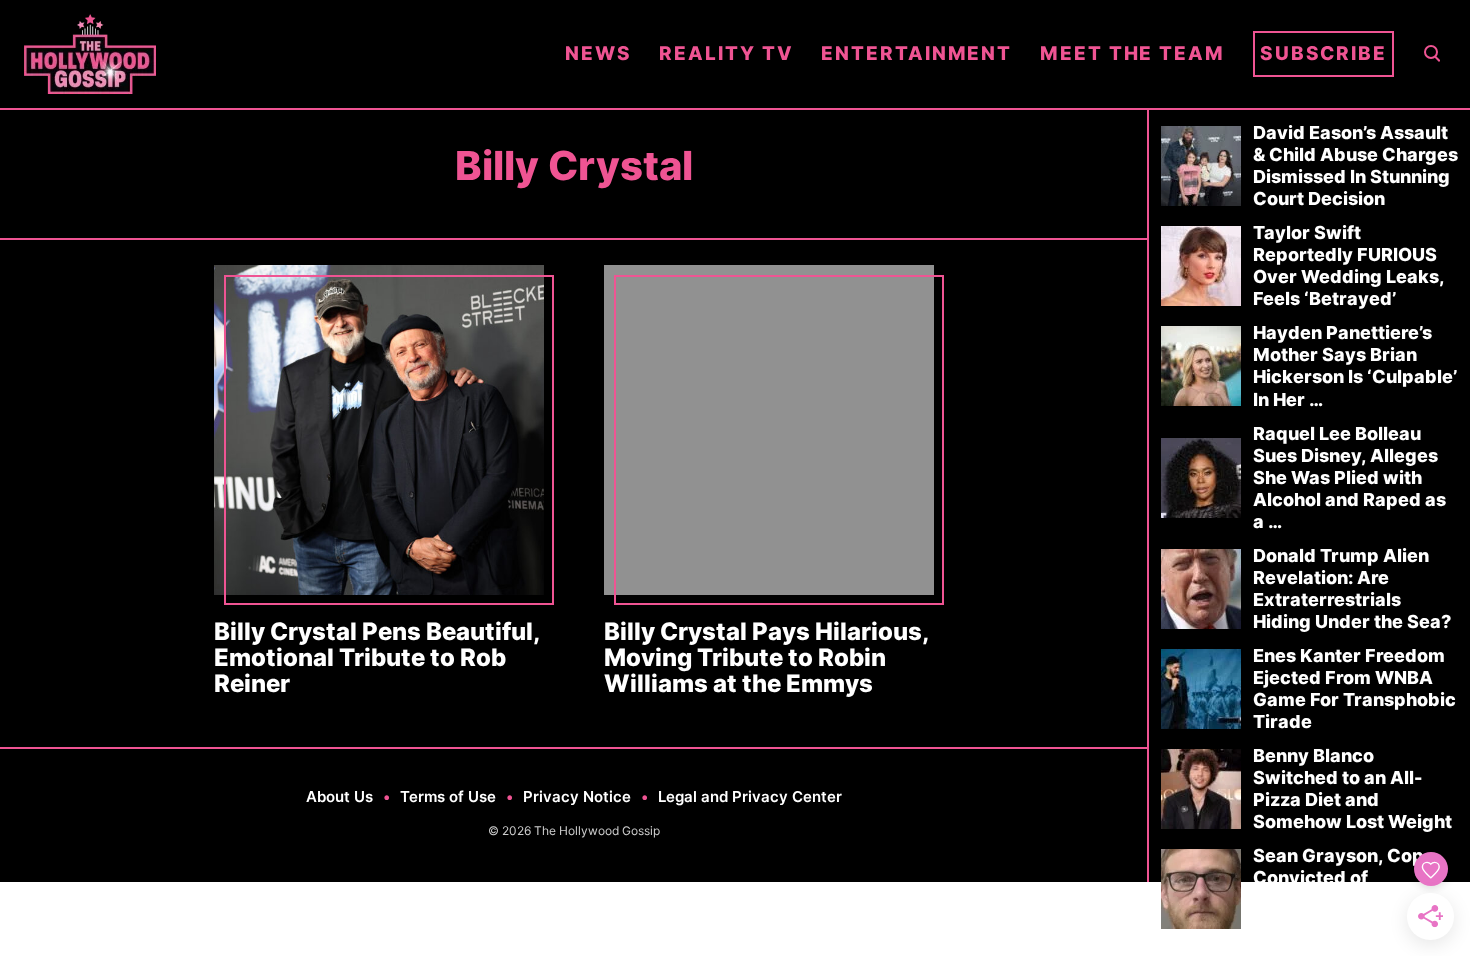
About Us (339, 796)
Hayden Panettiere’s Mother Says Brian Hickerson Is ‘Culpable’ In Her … (1355, 365)
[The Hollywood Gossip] (280, 54)
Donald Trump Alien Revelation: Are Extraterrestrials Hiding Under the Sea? (1352, 588)
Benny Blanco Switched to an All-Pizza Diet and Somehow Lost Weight (1352, 788)
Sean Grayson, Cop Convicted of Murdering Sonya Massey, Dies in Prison (1352, 888)
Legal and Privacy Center (750, 796)
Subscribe (1323, 53)
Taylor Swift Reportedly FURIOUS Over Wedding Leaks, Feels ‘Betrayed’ (1348, 265)
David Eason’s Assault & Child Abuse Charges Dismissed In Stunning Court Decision (1355, 165)
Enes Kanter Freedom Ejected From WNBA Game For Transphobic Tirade (1354, 688)
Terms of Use (448, 796)
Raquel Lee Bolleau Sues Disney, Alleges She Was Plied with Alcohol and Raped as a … (1349, 477)
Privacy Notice (577, 796)
